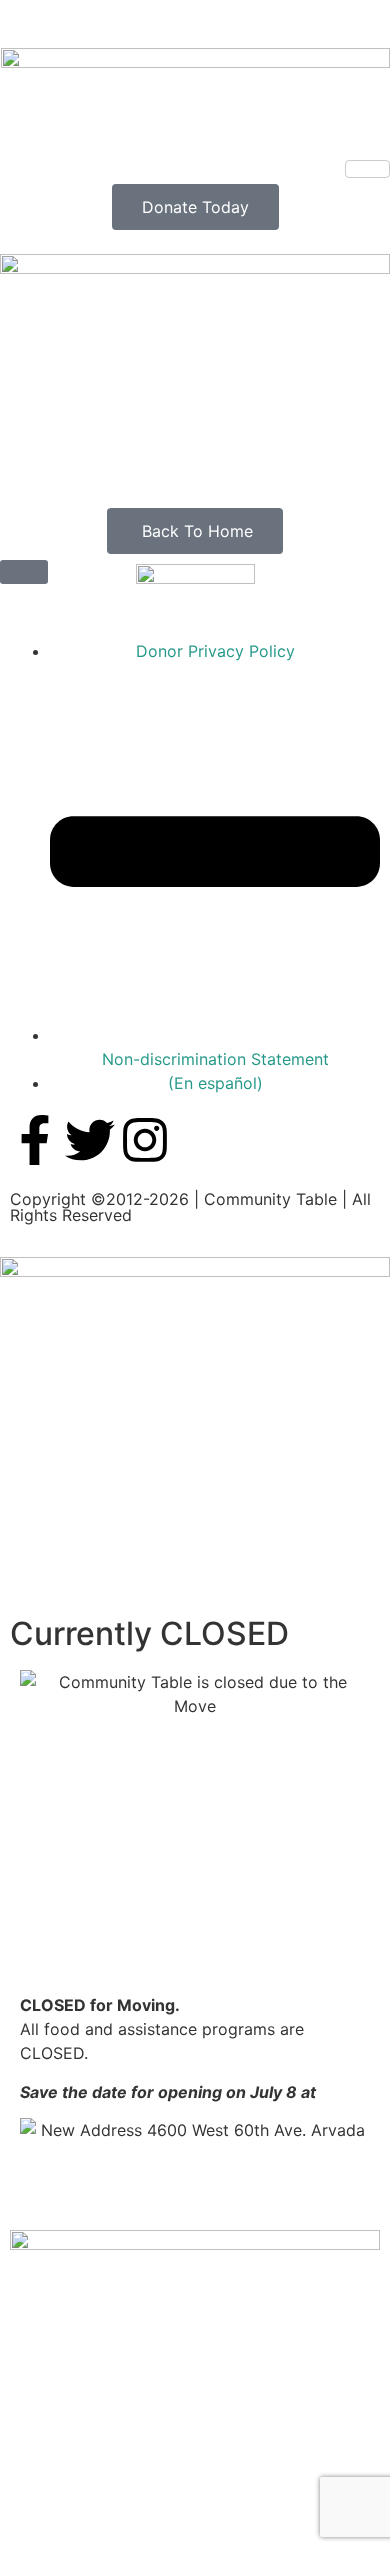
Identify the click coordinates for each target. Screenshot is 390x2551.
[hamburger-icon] (367, 169)
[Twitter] (90, 1140)
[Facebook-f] (35, 1140)
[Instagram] (145, 1140)
